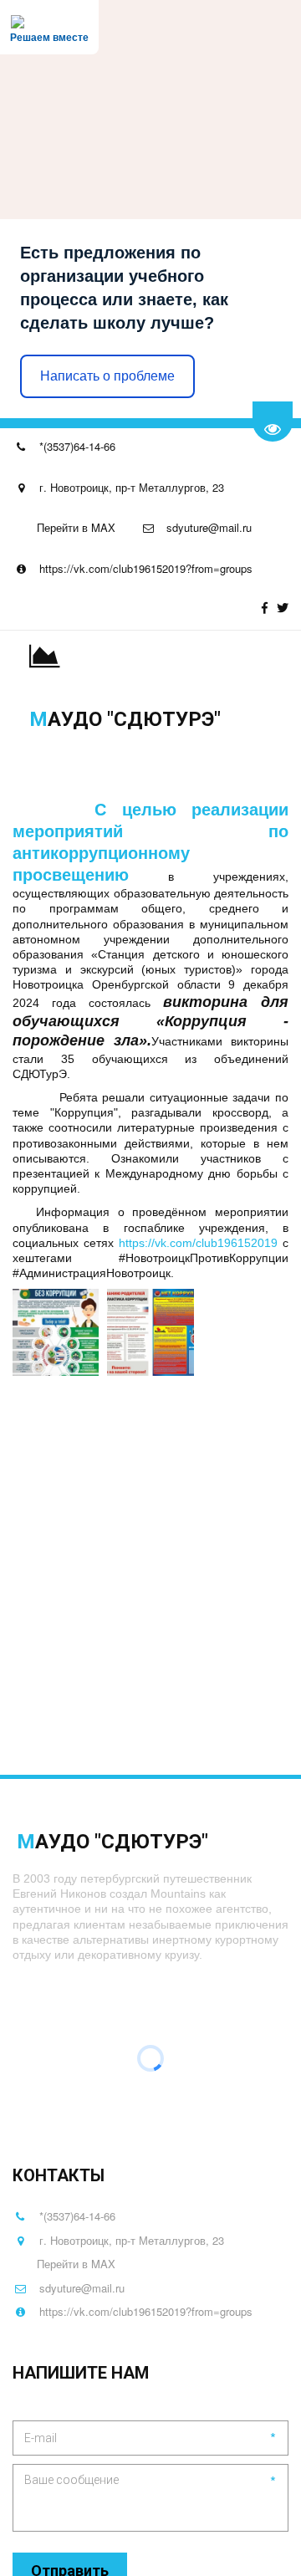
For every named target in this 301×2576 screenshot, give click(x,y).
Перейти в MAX (76, 527)
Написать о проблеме (107, 376)
